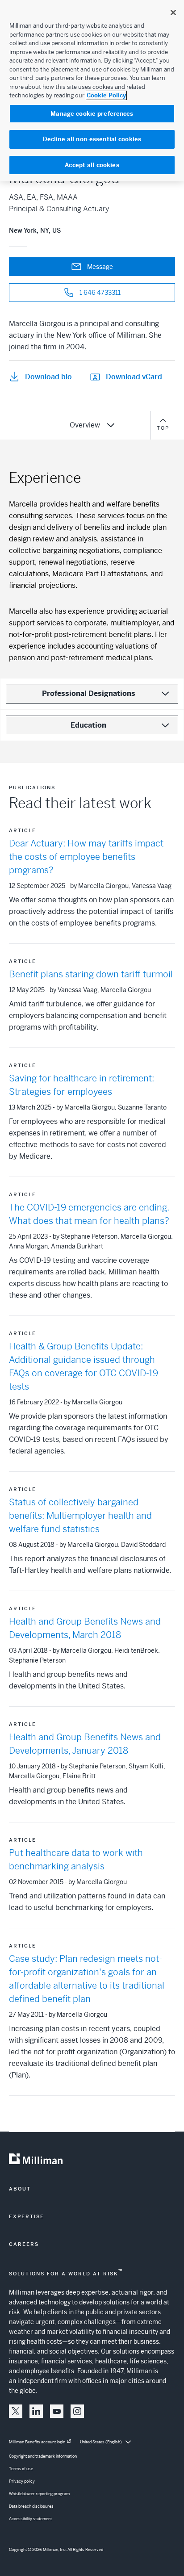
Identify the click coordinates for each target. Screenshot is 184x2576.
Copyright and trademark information (43, 2456)
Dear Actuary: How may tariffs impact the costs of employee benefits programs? (86, 857)
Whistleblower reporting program (39, 2494)
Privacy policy (22, 2481)
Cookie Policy (106, 95)
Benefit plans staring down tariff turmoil (91, 974)
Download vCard (134, 377)
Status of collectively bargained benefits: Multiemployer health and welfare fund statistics (80, 1516)
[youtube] (57, 2411)
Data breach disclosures (31, 2506)
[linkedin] (36, 2411)
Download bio (48, 377)
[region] (92, 91)
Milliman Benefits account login (37, 2442)
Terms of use (21, 2469)
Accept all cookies (92, 165)
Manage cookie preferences (92, 114)
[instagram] (77, 2411)
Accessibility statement (30, 2519)
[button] (16, 2411)
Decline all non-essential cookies (92, 139)
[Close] (173, 13)
